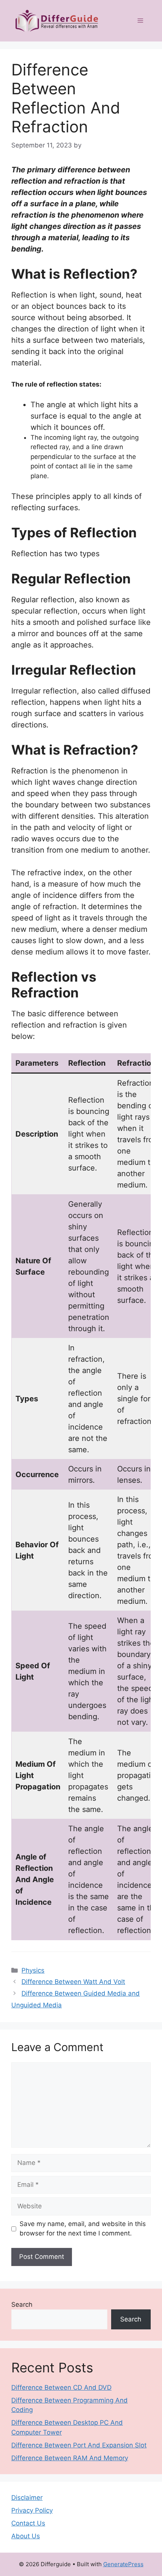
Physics (33, 1970)
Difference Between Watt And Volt (73, 1982)
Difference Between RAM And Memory (70, 2458)
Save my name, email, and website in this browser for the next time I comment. (83, 2229)
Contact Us (28, 2523)
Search (22, 2304)
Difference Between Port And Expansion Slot (79, 2445)
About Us (26, 2536)
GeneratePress (123, 2564)
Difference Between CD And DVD (61, 2387)
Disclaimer (27, 2498)
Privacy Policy (32, 2510)
